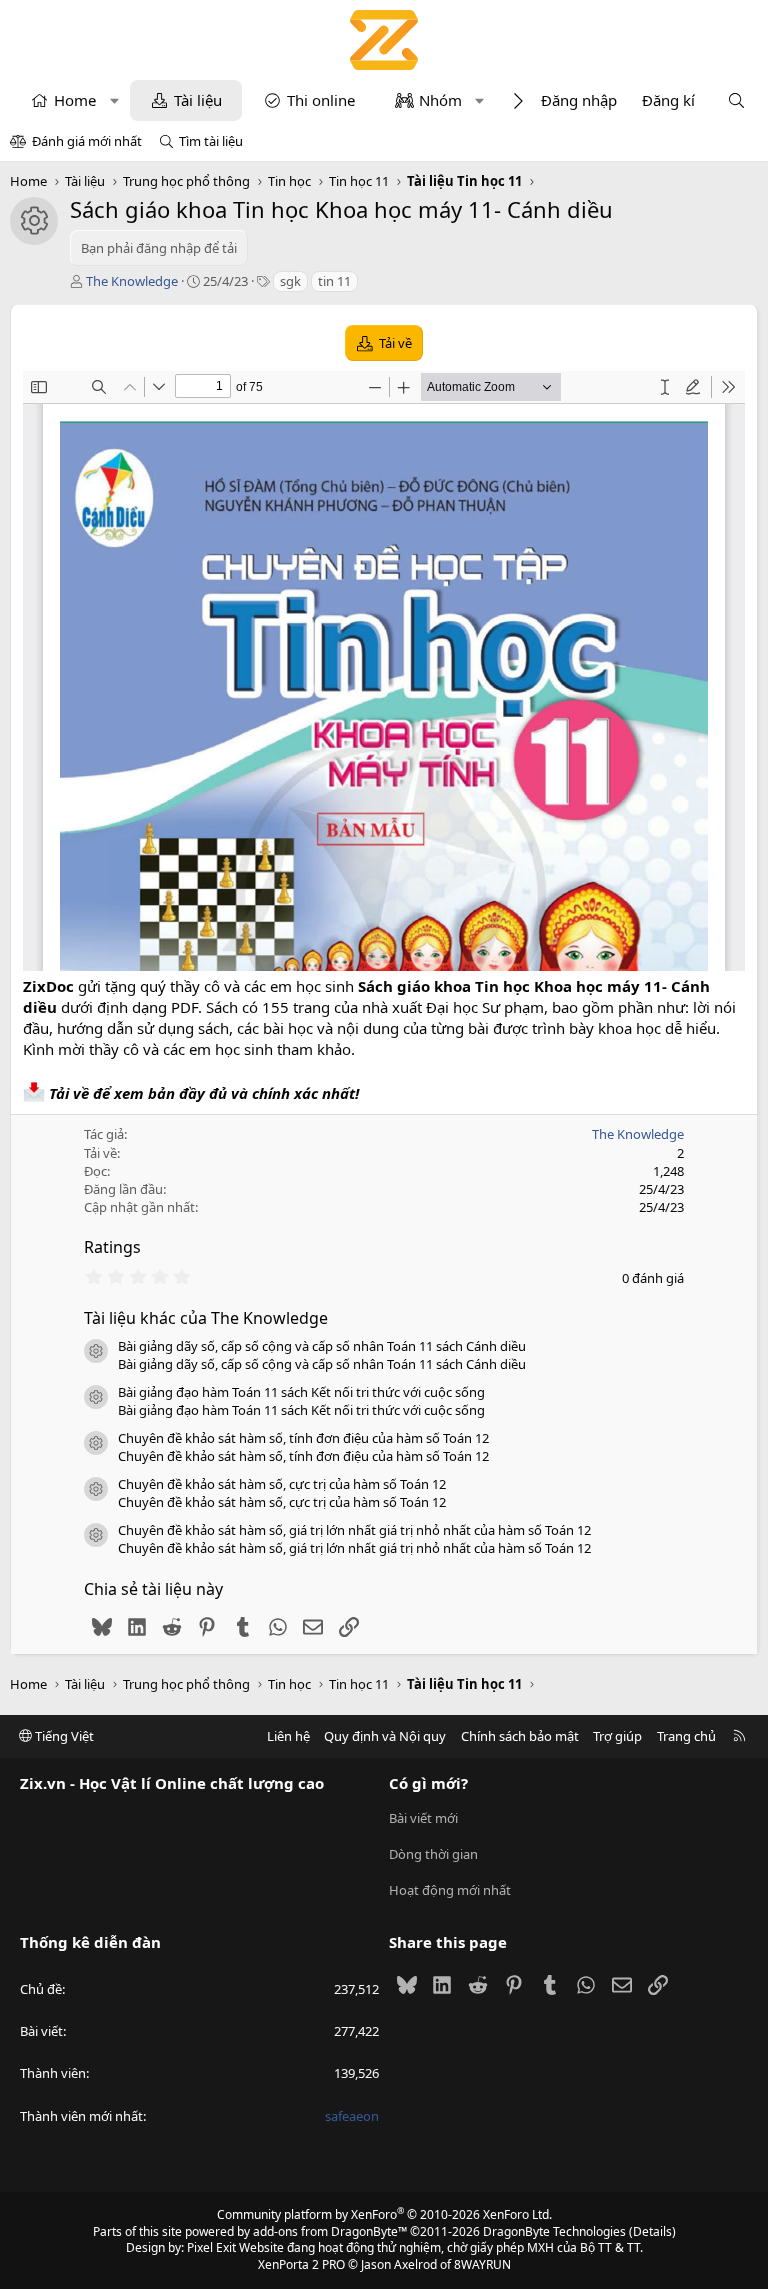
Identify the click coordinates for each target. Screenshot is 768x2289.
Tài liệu (198, 100)
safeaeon (352, 2116)
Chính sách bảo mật (520, 1736)
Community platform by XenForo (384, 2214)
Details (652, 2231)
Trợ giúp (617, 1736)
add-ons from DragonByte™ (330, 2231)
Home (75, 100)
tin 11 (334, 281)
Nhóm (440, 100)
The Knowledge (132, 281)
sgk (290, 281)
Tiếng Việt (63, 1736)
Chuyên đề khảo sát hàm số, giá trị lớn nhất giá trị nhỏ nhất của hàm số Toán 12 (354, 1530)
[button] (114, 100)
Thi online (321, 100)
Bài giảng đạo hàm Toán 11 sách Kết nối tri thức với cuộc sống (301, 1392)
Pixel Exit (211, 2247)
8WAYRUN (482, 2264)
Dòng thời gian (433, 1854)
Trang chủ (686, 1736)
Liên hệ (288, 1736)
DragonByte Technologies (554, 2231)
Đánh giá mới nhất (87, 141)
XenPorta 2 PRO (301, 2264)
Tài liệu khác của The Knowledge (206, 1318)
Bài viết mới (423, 1818)
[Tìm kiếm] (736, 100)
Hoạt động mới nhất (450, 1890)
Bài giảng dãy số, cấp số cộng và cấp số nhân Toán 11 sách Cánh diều (322, 1346)
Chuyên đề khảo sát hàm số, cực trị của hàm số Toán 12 (282, 1484)
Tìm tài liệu (211, 141)
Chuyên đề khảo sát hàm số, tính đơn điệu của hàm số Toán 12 (303, 1438)
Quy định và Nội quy (385, 1736)
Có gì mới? (428, 1783)
